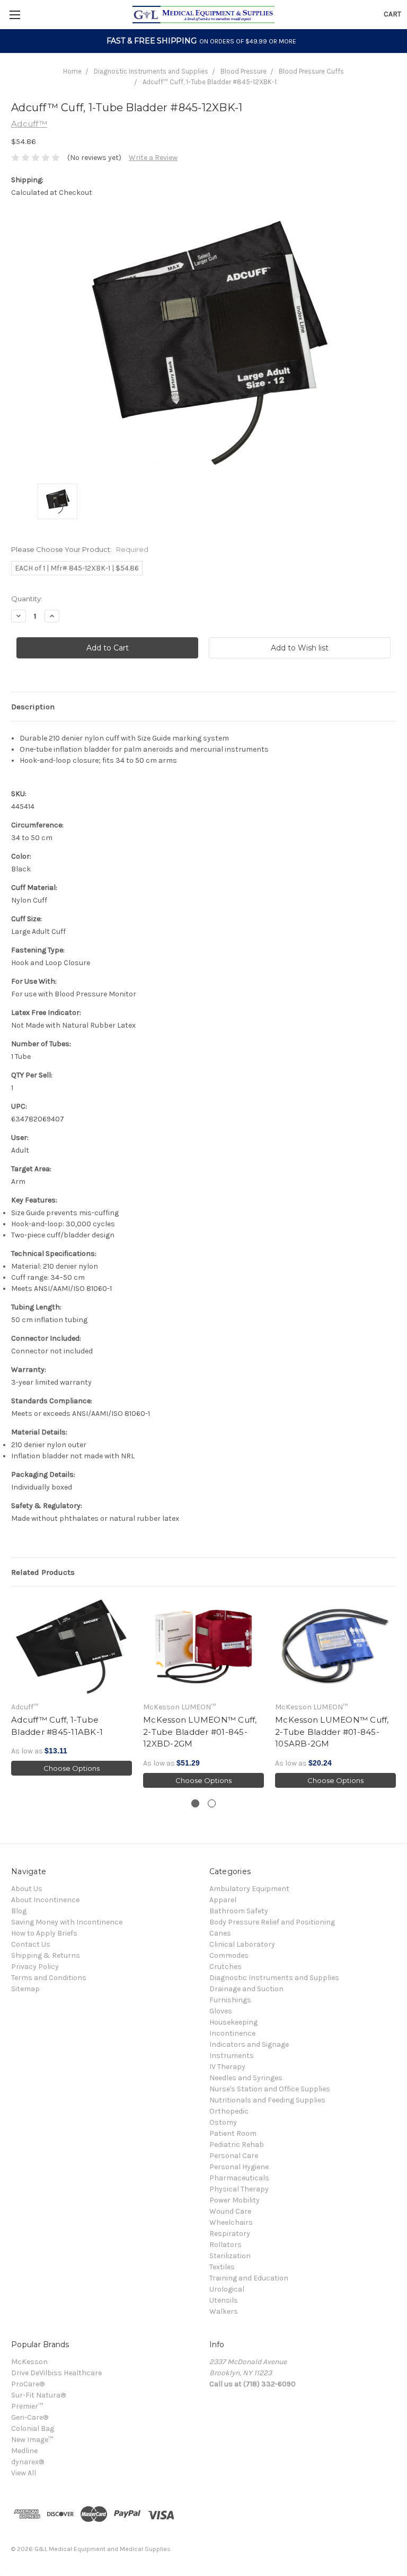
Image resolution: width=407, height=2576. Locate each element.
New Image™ (32, 2440)
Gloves (221, 2011)
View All (24, 2473)
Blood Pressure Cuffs (311, 71)
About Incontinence (45, 1900)
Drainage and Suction (246, 1989)
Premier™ (27, 2406)
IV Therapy (227, 2067)
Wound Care (230, 2211)
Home (72, 71)
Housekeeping (233, 2022)
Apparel (223, 1900)
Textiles (222, 2267)
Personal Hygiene (239, 2167)
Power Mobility (235, 2200)
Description (33, 707)
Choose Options (72, 1768)
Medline (24, 2451)
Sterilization (230, 2256)
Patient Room (233, 2133)
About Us (27, 1889)
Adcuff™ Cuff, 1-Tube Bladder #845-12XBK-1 (210, 82)
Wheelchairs (231, 2222)
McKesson (29, 2362)
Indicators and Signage (249, 2044)
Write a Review (153, 158)
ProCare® (28, 2384)
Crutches (225, 1967)
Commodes (229, 1955)
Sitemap (25, 1989)
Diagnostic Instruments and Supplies (151, 71)
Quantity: (27, 599)
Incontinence (232, 2033)
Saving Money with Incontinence (67, 1922)
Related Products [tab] (43, 1572)
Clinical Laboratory (242, 1944)
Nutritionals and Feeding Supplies (267, 2100)
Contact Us (31, 1944)
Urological (227, 2289)
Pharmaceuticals (239, 2178)
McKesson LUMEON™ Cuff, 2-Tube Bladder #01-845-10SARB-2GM (332, 1732)
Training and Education (249, 2278)
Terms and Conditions (49, 1978)
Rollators (225, 2245)
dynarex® (28, 2462)
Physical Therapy (239, 2189)
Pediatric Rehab (237, 2145)
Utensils (224, 2300)
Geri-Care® (30, 2417)
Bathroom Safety (239, 1911)
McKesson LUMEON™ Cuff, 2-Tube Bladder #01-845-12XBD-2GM (200, 1732)
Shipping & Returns (46, 1955)
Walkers (224, 2311)
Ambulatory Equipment (249, 1889)
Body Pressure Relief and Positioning (272, 1922)
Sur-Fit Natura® (38, 2395)
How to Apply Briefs (44, 1933)
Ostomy (223, 2122)
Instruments (232, 2056)
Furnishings (230, 2000)
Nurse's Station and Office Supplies (270, 2089)
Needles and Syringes (246, 2078)
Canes (220, 1933)
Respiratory (230, 2234)
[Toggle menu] (15, 15)
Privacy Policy (35, 1967)
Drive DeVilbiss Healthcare (56, 2373)
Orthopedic (229, 2111)
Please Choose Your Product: (80, 549)
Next (396, 1693)
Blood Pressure (244, 71)
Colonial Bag (33, 2428)
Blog (19, 1911)
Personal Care (234, 2156)
